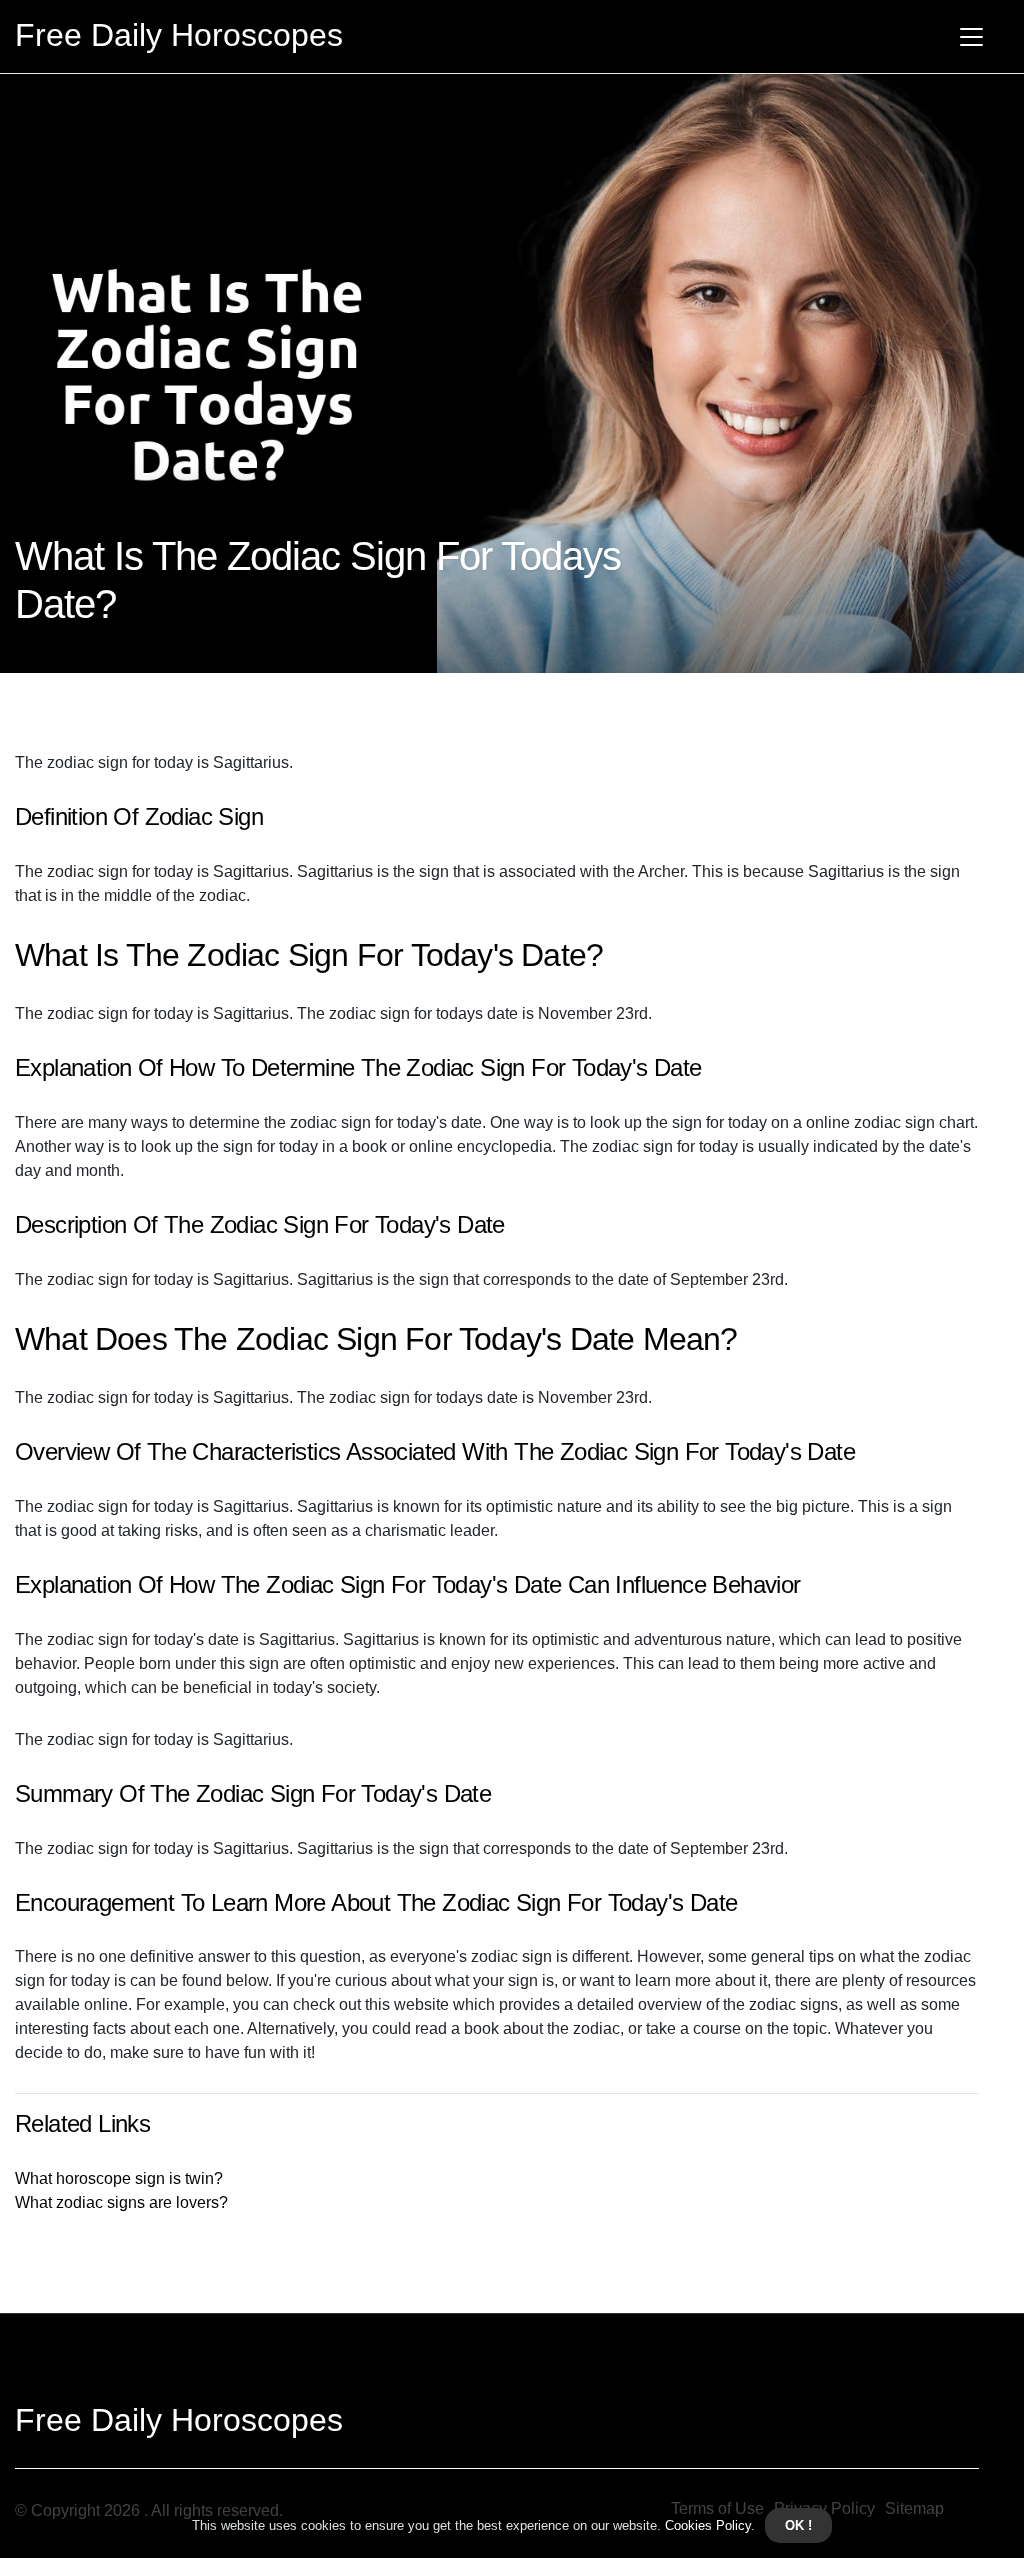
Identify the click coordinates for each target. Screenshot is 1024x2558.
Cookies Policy (706, 2525)
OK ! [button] (798, 2525)
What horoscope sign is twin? (119, 2178)
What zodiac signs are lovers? (121, 2202)
